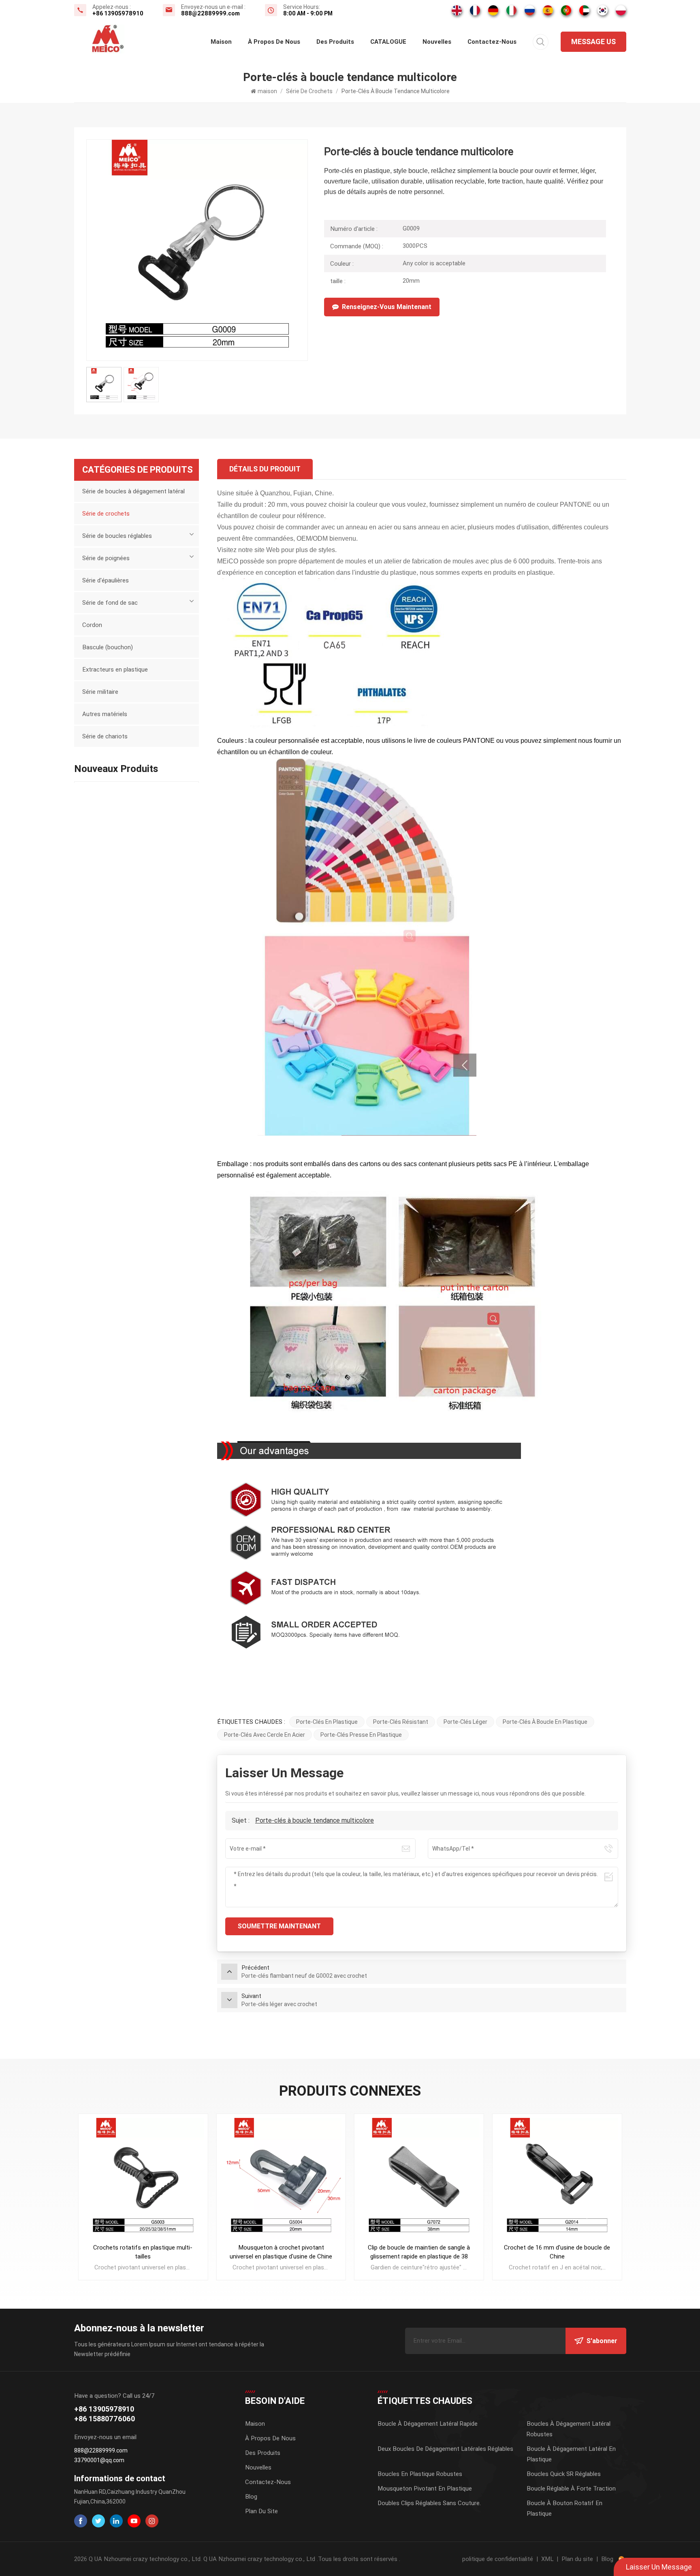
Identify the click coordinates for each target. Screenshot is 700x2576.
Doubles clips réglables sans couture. (429, 2503)
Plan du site (261, 2511)
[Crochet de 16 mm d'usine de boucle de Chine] (557, 2178)
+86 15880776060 (105, 2419)
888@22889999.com (210, 13)
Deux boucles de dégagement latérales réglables (445, 2449)
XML (547, 2559)
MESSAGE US (593, 42)
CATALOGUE (388, 42)
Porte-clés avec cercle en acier (265, 1735)
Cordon (92, 625)
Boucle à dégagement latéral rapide (428, 2424)
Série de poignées (106, 558)
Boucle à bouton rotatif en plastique (564, 2508)
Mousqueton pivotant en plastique (425, 2489)
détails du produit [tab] (265, 469)
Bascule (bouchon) (108, 647)
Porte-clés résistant (401, 1722)
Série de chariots (105, 736)
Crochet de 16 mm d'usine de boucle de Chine (557, 2252)
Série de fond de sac (110, 603)
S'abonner (602, 2341)
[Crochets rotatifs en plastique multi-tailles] (143, 2178)
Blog (251, 2497)
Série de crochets (309, 91)
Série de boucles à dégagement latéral (133, 491)
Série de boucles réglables (117, 536)
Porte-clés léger (465, 1722)
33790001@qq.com (99, 2460)
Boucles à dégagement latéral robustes (569, 2429)
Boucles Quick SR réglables (564, 2474)
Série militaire (100, 692)
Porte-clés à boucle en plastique (545, 1722)
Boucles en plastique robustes (420, 2474)
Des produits (335, 42)
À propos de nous (274, 42)
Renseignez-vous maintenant (387, 307)
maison (221, 42)
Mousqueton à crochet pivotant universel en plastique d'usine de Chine (281, 2252)
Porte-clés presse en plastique (361, 1735)
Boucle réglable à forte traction (571, 2489)
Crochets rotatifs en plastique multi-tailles (143, 2252)
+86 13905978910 (118, 13)
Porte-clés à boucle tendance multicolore (315, 1820)
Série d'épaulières (106, 580)
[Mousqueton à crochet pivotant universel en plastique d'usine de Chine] (281, 2178)
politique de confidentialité (498, 2559)
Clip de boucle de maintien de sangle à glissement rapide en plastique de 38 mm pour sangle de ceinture (419, 2252)
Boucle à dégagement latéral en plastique (571, 2454)
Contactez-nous (492, 42)
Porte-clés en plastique (327, 1722)
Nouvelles (437, 42)
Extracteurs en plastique (115, 670)
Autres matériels (105, 714)
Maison (255, 2424)
